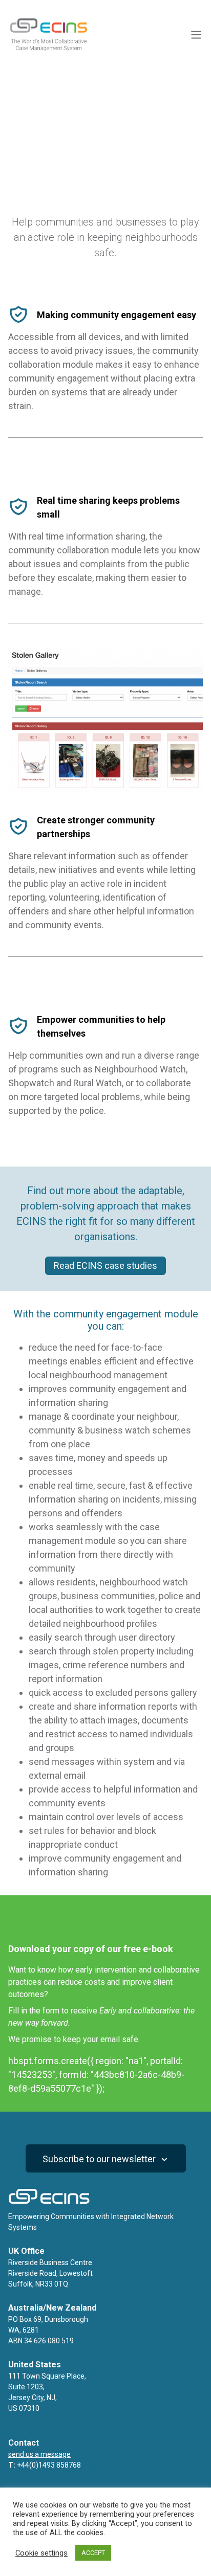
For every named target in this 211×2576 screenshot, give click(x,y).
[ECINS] (49, 50)
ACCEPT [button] (93, 2553)
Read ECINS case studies (105, 1265)
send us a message (39, 2454)
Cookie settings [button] (41, 2553)
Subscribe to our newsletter (100, 2159)
